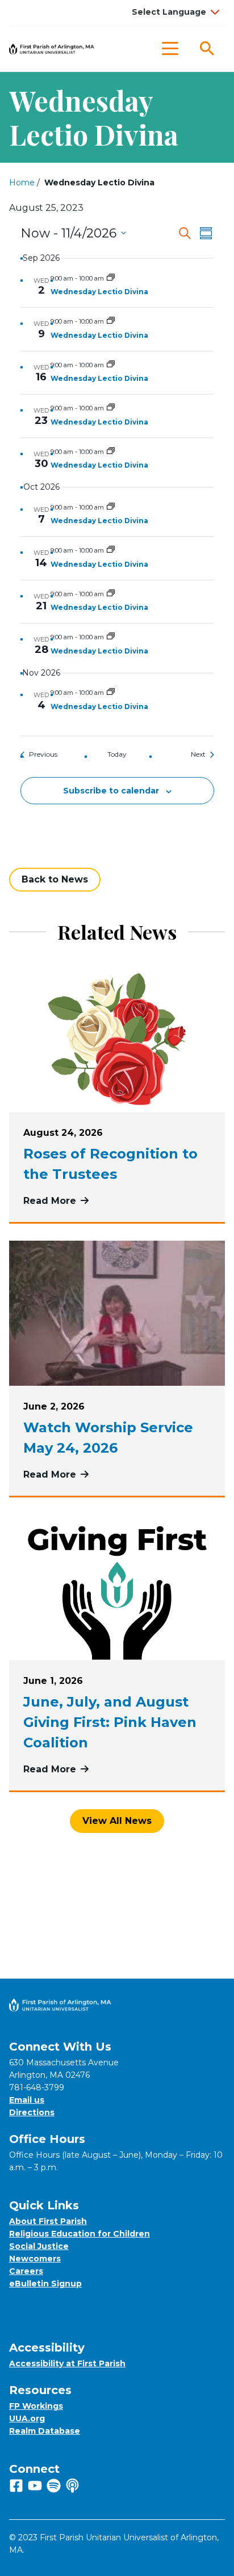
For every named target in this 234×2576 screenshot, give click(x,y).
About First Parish (48, 2221)
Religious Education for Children (80, 2234)
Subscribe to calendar (111, 791)
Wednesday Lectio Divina (99, 292)
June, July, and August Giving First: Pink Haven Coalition (110, 1722)
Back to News (55, 879)
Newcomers (35, 2259)
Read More (56, 1201)
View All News (117, 1821)
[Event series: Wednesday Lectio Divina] (111, 278)
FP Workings (36, 2406)
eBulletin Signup (45, 2284)
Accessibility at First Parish (67, 2363)
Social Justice (39, 2246)
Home (22, 183)
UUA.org (27, 2418)
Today (117, 754)
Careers (26, 2271)
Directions (32, 2112)
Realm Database (45, 2431)
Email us (27, 2100)
